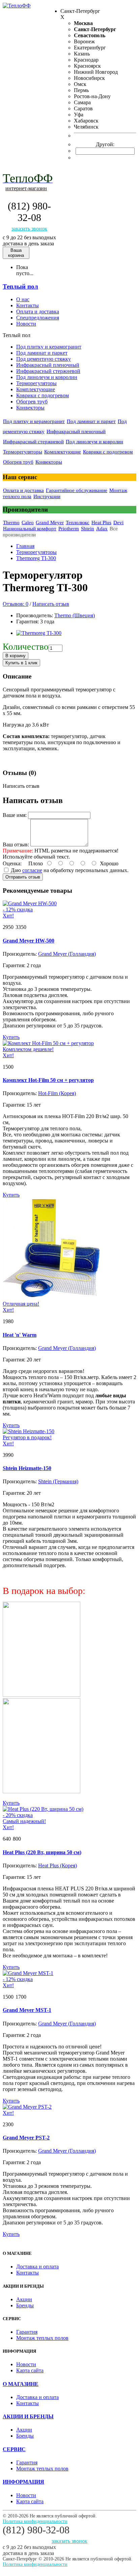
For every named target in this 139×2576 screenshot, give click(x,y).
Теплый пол (20, 286)
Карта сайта (30, 2370)
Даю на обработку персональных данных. (69, 870)
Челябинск (86, 127)
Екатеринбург (90, 48)
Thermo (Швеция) (75, 615)
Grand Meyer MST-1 (27, 2010)
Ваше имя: (15, 815)
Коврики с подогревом (43, 395)
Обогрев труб (32, 402)
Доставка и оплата (37, 2267)
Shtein (88, 529)
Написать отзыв (51, 604)
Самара (82, 102)
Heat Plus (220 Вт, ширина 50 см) (42, 1852)
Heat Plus (101, 523)
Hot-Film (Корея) (57, 1093)
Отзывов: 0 (16, 604)
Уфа (79, 115)
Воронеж (84, 41)
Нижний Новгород (96, 72)
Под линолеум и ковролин (47, 377)
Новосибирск (89, 78)
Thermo (11, 523)
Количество (26, 647)
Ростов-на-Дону (92, 96)
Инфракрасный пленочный (48, 365)
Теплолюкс (78, 523)
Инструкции (47, 496)
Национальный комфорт (30, 529)
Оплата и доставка (23, 490)
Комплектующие (36, 389)
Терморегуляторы (36, 383)
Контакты (27, 2273)
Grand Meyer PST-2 (26, 2138)
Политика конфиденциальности (35, 2521)
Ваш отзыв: (16, 845)
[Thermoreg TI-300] (39, 633)
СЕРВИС (14, 2449)
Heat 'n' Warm (20, 1335)
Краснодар (86, 60)
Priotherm (69, 529)
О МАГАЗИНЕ (21, 2384)
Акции (24, 2299)
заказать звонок (29, 229)
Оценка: (12, 863)
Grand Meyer (50, 523)
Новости (26, 2364)
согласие (32, 870)
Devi (118, 523)
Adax (102, 529)
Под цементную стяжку (44, 359)
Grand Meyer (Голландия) (67, 954)
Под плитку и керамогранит (49, 347)
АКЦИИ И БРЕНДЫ (28, 2416)
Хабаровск (86, 121)
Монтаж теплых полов (42, 2338)
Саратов (83, 108)
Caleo (28, 523)
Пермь (81, 90)
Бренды (25, 2305)
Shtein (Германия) (58, 1481)
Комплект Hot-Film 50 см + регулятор (48, 1080)
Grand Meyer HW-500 (29, 941)
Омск (80, 84)
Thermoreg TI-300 (36, 558)
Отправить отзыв (23, 877)
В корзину (16, 656)
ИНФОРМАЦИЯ (23, 2482)
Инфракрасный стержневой (48, 371)
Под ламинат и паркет (42, 353)
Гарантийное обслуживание (77, 490)
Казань (82, 54)
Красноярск (87, 66)
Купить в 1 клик (21, 663)
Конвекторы (30, 408)
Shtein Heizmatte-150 (27, 1468)
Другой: (105, 144)
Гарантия (27, 2332)
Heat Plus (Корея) (58, 1866)
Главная (25, 546)
